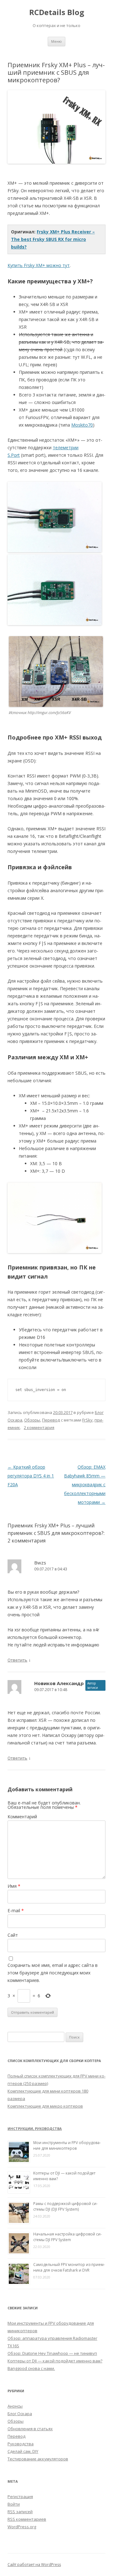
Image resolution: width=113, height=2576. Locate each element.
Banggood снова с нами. (31, 2368)
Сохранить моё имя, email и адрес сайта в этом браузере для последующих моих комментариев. (53, 1973)
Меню (56, 41)
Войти (14, 2504)
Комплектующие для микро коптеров (45, 2106)
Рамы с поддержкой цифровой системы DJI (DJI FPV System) (65, 2206)
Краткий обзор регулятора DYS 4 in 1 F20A (31, 1476)
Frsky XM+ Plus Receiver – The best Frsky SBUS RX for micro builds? (53, 239)
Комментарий (22, 1817)
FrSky (87, 1420)
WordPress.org (22, 2527)
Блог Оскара (20, 2414)
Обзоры (32, 1420)
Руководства (21, 2444)
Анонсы (15, 2406)
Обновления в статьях (30, 2429)
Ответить (17, 1660)
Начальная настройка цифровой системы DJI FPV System (67, 2237)
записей (20, 2512)
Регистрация (20, 2497)
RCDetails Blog (57, 12)
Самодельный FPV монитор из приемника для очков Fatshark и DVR (69, 2267)
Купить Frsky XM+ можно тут (39, 265)
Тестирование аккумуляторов (38, 2459)
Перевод (51, 1420)
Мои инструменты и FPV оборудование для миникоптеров (67, 2145)
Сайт (13, 1935)
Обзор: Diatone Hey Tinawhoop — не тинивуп (52, 2353)
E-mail (16, 1910)
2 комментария (39, 1427)
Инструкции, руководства (35, 2128)
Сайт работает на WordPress (34, 2565)
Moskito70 (82, 425)
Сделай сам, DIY (23, 2451)
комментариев (27, 2519)
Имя (14, 1886)
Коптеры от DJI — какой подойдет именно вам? (55, 2361)
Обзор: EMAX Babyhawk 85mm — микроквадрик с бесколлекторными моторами (85, 1484)
